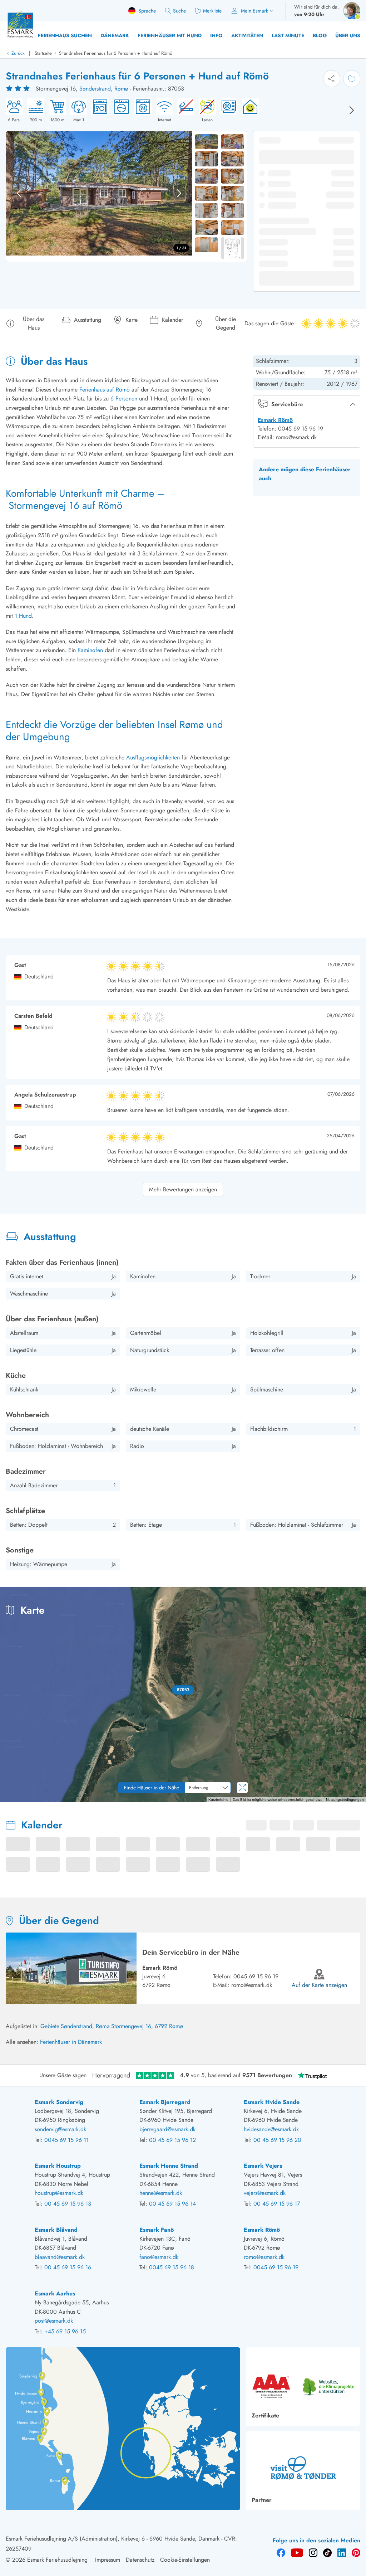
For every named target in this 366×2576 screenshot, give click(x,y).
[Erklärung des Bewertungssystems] (19, 89)
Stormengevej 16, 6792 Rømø (147, 2026)
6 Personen (124, 398)
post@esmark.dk (54, 2321)
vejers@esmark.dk (265, 2193)
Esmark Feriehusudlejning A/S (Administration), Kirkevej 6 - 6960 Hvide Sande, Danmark (113, 2539)
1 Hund (23, 616)
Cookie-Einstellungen (185, 2560)
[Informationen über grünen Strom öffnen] (248, 111)
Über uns (348, 35)
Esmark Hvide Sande (272, 2102)
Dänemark (115, 35)
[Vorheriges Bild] (19, 193)
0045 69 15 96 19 (256, 1976)
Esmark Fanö (157, 2230)
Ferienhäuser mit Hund (170, 35)
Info (216, 35)
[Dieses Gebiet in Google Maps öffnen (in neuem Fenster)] (14, 1797)
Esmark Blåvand (56, 2230)
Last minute (288, 35)
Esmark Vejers (263, 2166)
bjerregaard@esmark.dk (167, 2129)
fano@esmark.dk (159, 2257)
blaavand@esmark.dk (60, 2257)
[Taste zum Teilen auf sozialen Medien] (332, 79)
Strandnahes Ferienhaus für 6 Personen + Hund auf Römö (116, 53)
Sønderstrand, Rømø (104, 89)
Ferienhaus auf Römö (105, 390)
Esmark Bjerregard (165, 2102)
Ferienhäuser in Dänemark (71, 2042)
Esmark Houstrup (58, 2166)
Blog (320, 35)
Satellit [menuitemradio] (344, 1598)
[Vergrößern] (355, 1771)
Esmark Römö (275, 420)
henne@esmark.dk (161, 2193)
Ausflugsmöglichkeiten (153, 757)
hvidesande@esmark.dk (271, 2129)
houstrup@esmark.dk (59, 2193)
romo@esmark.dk (252, 1985)
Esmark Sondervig (59, 2102)
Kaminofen (90, 650)
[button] (183, 1690)
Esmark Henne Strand (169, 2166)
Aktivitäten (247, 35)
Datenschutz (140, 2560)
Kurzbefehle (216, 1799)
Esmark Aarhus (55, 2293)
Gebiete (50, 2026)
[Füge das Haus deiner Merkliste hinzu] (352, 79)
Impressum (108, 2560)
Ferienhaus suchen (65, 35)
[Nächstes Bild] (352, 110)
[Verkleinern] (355, 1786)
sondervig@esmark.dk (60, 2129)
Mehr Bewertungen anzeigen (183, 1189)
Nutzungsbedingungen (345, 1799)
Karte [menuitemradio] (310, 1598)
